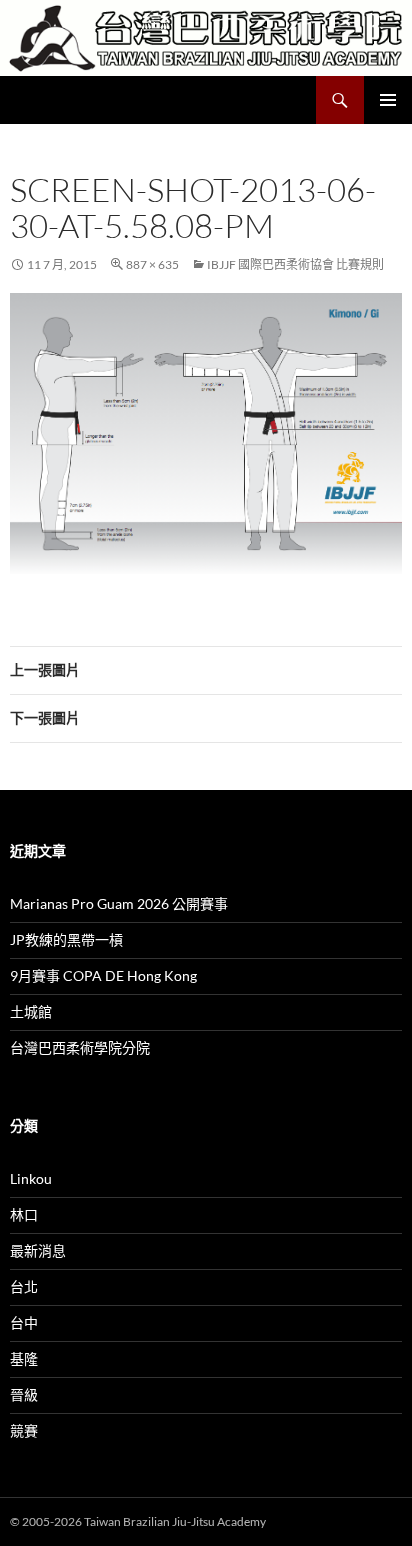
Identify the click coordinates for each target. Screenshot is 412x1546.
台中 (24, 1322)
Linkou (31, 1178)
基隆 (24, 1358)
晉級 (24, 1394)
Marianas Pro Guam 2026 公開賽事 (119, 903)
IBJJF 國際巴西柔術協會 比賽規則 (295, 264)
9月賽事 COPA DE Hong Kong (103, 975)
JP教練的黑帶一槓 (66, 939)
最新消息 (38, 1250)
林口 (24, 1214)
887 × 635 (152, 264)
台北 (24, 1286)
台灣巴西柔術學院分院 (80, 1047)
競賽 (24, 1430)
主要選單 (388, 100)
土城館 (31, 1011)
